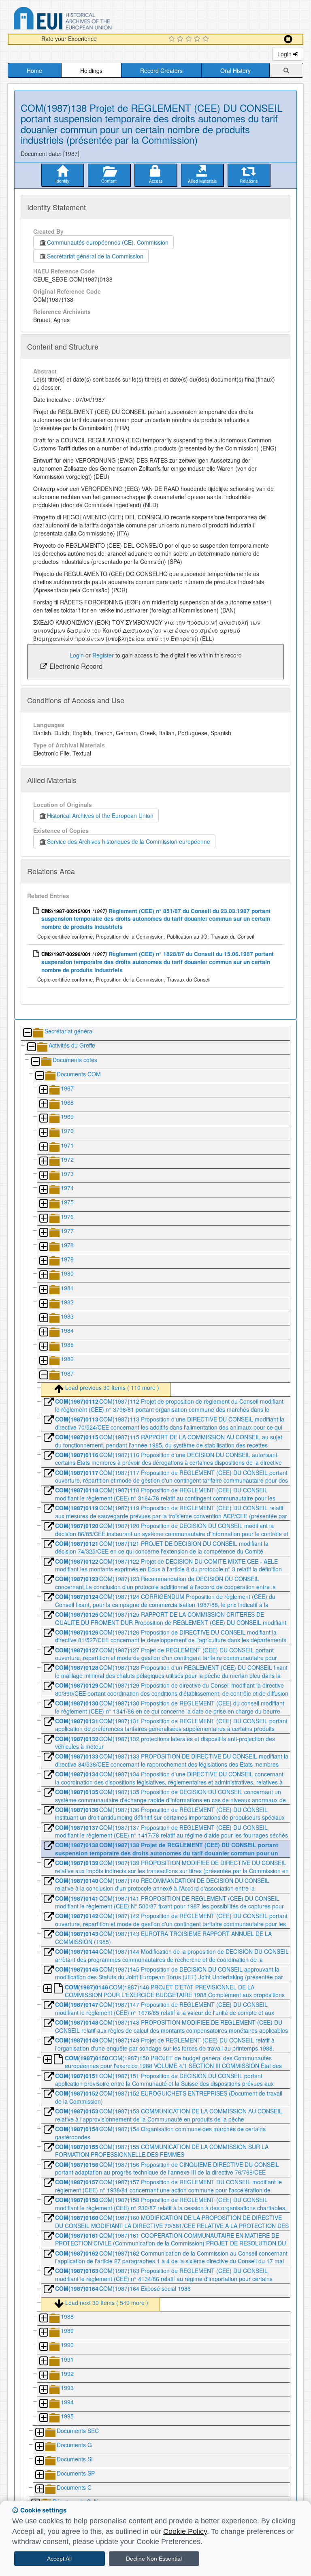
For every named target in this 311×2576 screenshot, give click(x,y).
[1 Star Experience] (173, 39)
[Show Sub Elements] (43, 1090)
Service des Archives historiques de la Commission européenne (129, 841)
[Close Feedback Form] (288, 39)
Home (34, 70)
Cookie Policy (185, 2531)
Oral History (235, 70)
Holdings (91, 70)
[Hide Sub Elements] (27, 1033)
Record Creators (161, 70)
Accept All (59, 2559)
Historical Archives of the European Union (100, 815)
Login (285, 54)
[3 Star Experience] (190, 39)
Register (103, 655)
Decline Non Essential (154, 2559)
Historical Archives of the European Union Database (85, 20)
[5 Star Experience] (207, 39)
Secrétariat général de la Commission (95, 256)
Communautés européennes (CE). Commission (108, 242)
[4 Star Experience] (198, 39)
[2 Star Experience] (181, 39)
